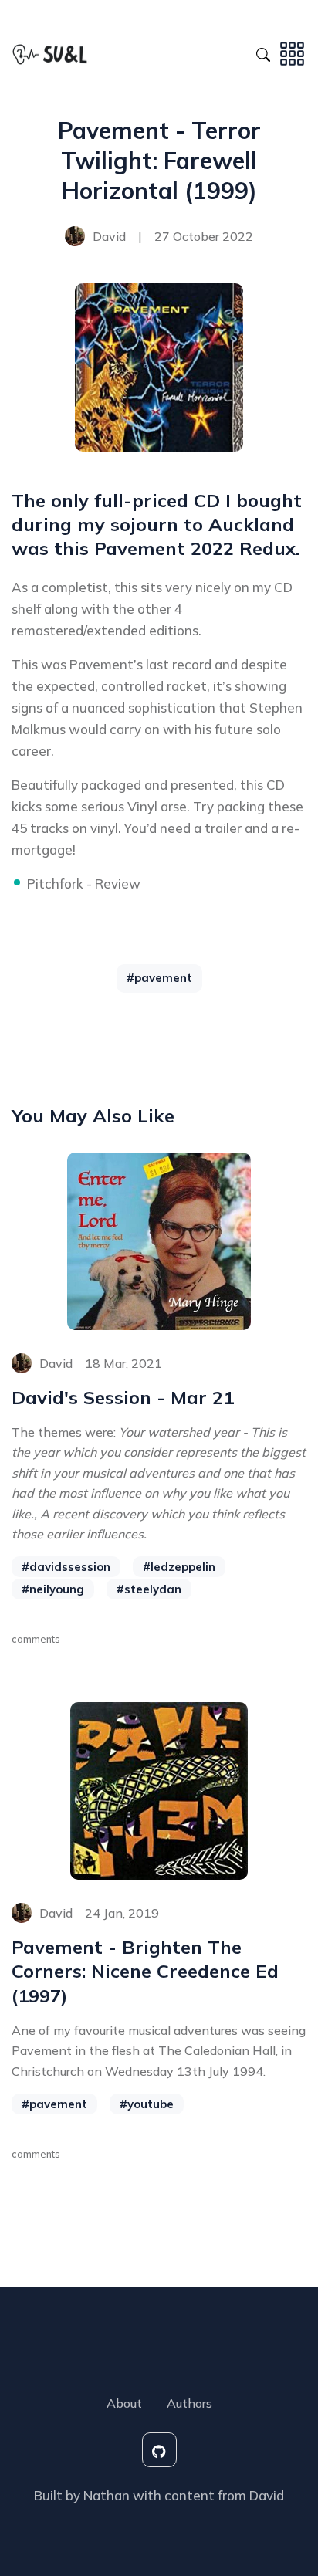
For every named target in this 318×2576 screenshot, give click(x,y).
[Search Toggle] (263, 52)
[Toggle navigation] (292, 52)
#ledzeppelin (179, 1567)
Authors (189, 2403)
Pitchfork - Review (84, 883)
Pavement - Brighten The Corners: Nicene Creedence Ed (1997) (145, 1971)
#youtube (147, 2104)
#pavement (159, 978)
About (124, 2403)
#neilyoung (53, 1589)
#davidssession (66, 1567)
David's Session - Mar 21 (123, 1397)
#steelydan (149, 1589)
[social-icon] (159, 2450)
